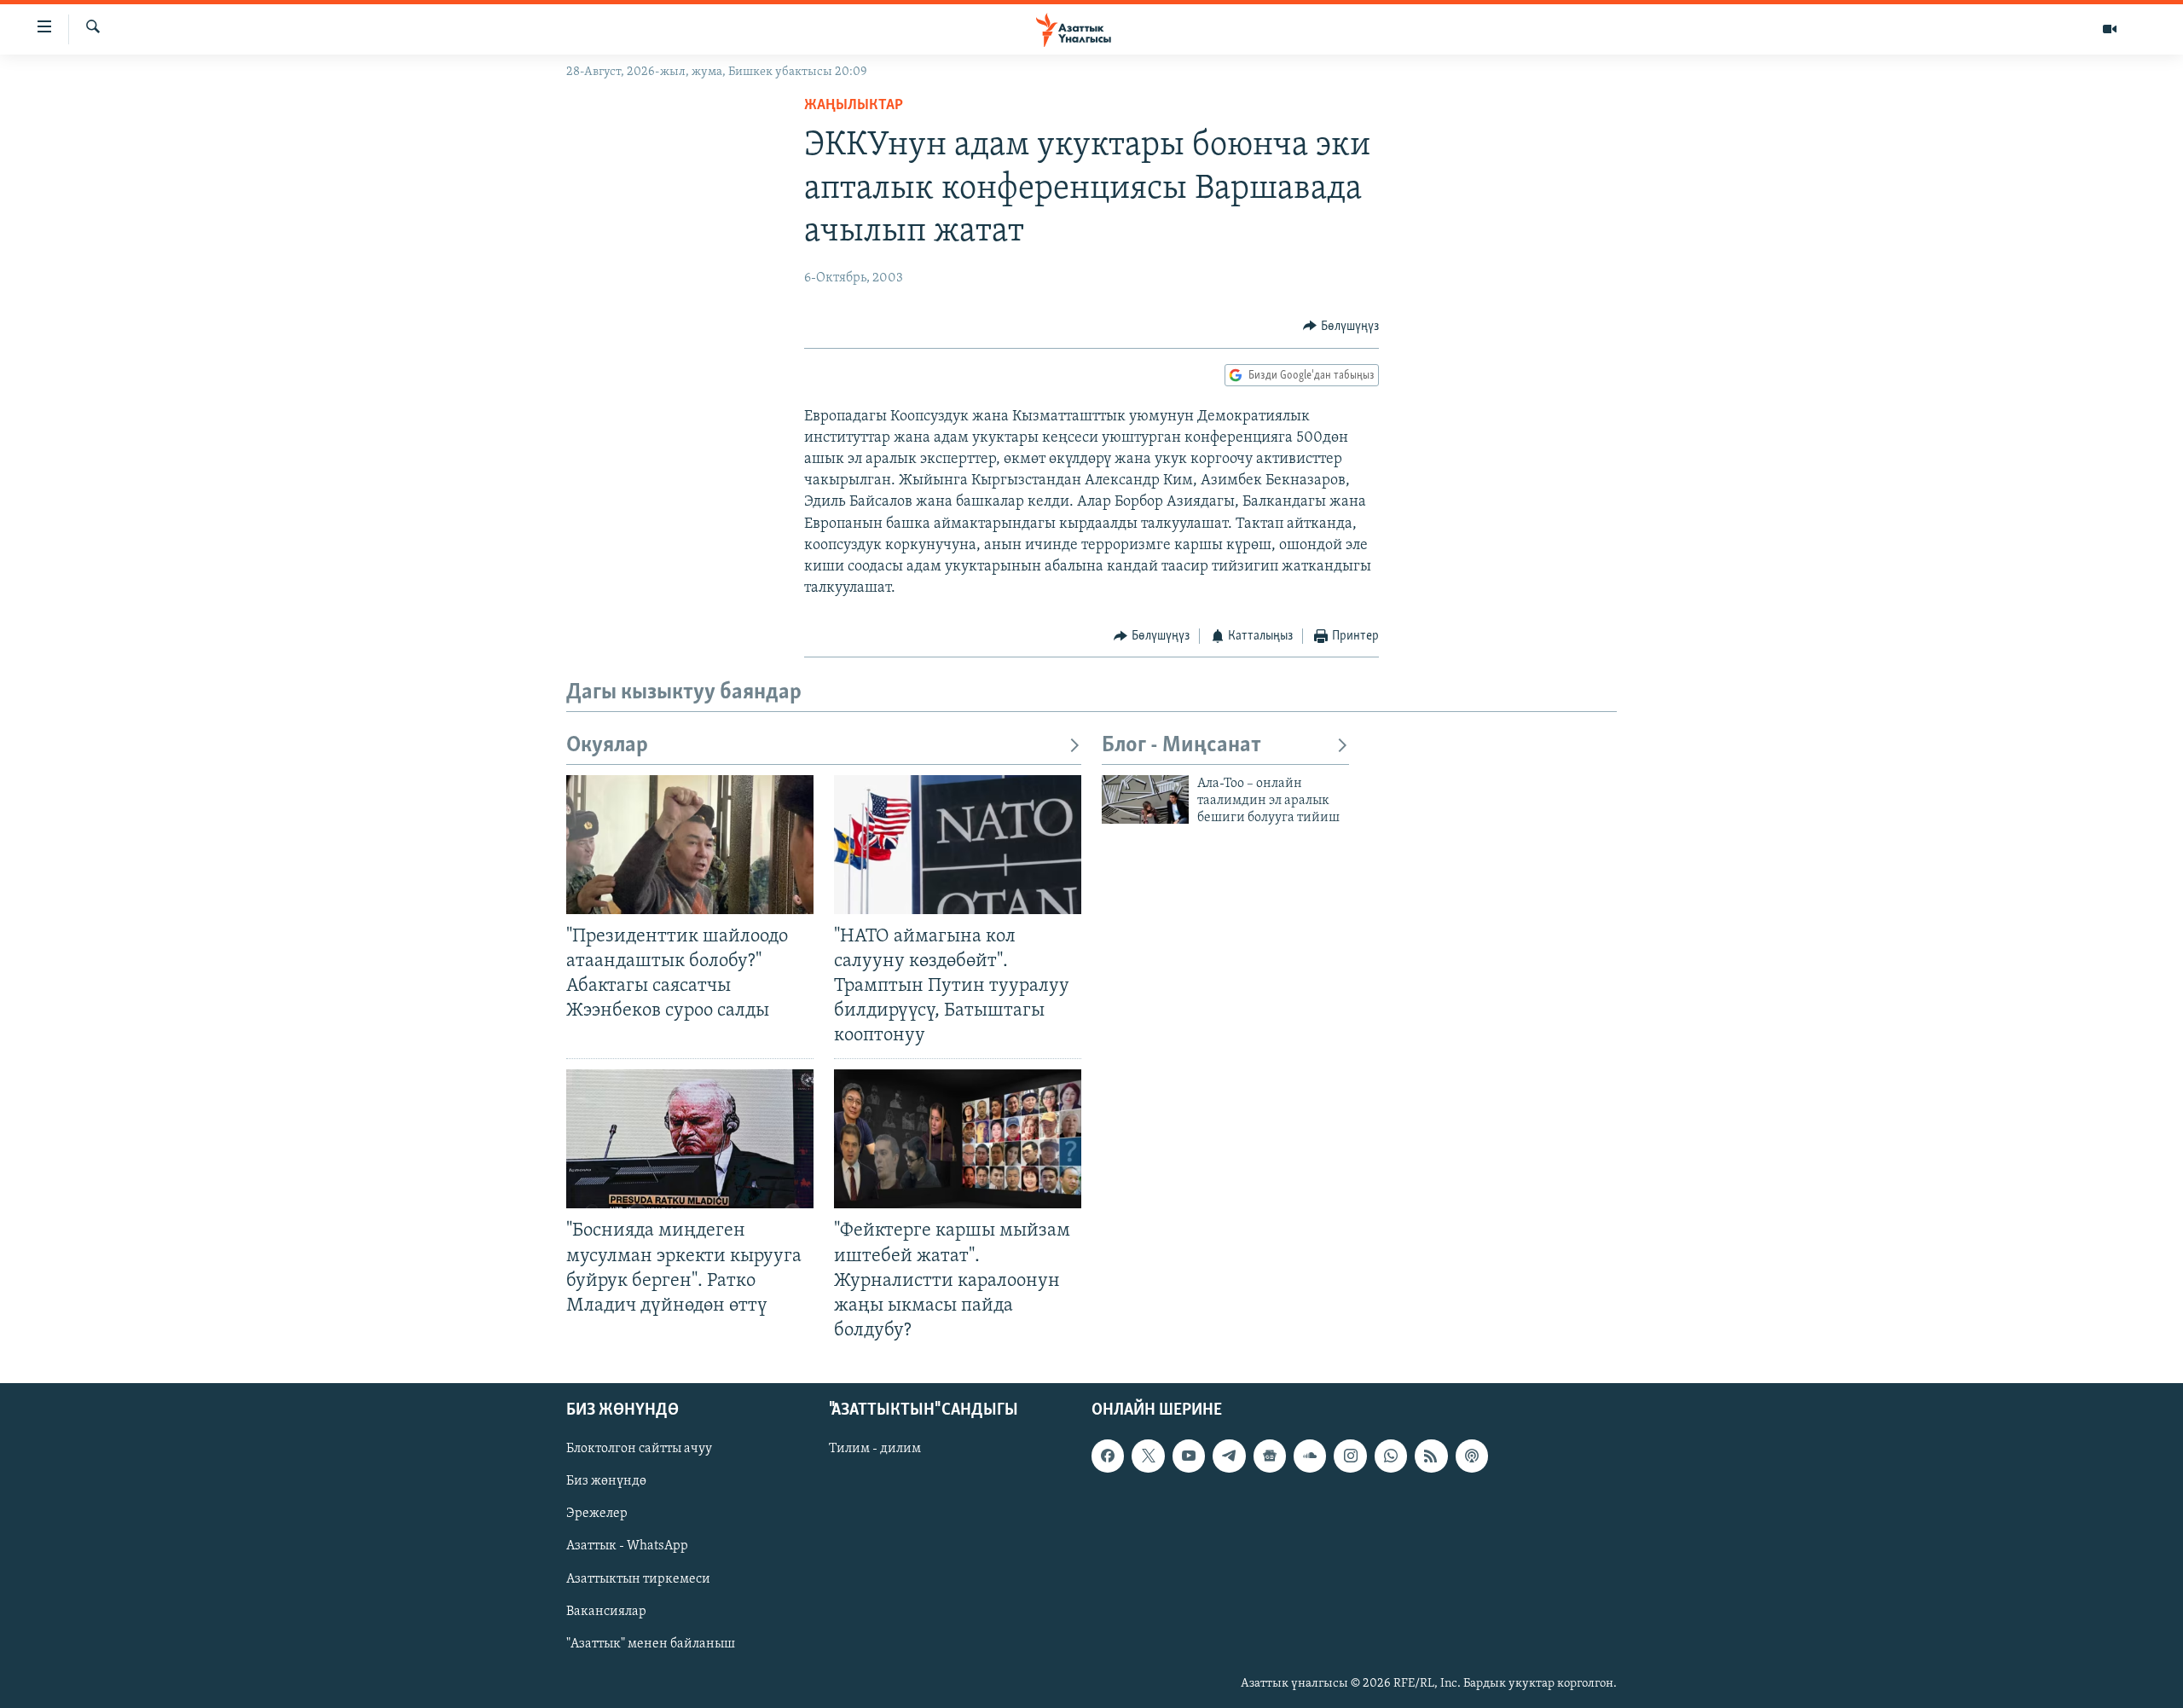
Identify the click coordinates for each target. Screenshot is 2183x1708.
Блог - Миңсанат (1181, 746)
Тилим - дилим (875, 1449)
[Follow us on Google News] (1270, 1456)
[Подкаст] (1472, 1456)
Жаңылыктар (854, 106)
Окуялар (607, 746)
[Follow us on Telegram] (1229, 1456)
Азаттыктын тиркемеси (638, 1579)
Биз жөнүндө (606, 1481)
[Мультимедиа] (2110, 29)
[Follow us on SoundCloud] (1310, 1456)
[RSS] (1431, 1456)
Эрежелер (597, 1514)
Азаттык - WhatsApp (627, 1547)
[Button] (1341, 327)
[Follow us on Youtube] (1189, 1456)
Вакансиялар (606, 1612)
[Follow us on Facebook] (1108, 1456)
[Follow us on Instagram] (1350, 1456)
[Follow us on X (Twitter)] (1148, 1456)
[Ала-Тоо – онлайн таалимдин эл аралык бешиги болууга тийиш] (1145, 799)
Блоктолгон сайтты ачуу (639, 1449)
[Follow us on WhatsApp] (1391, 1456)
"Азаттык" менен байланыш (651, 1644)
